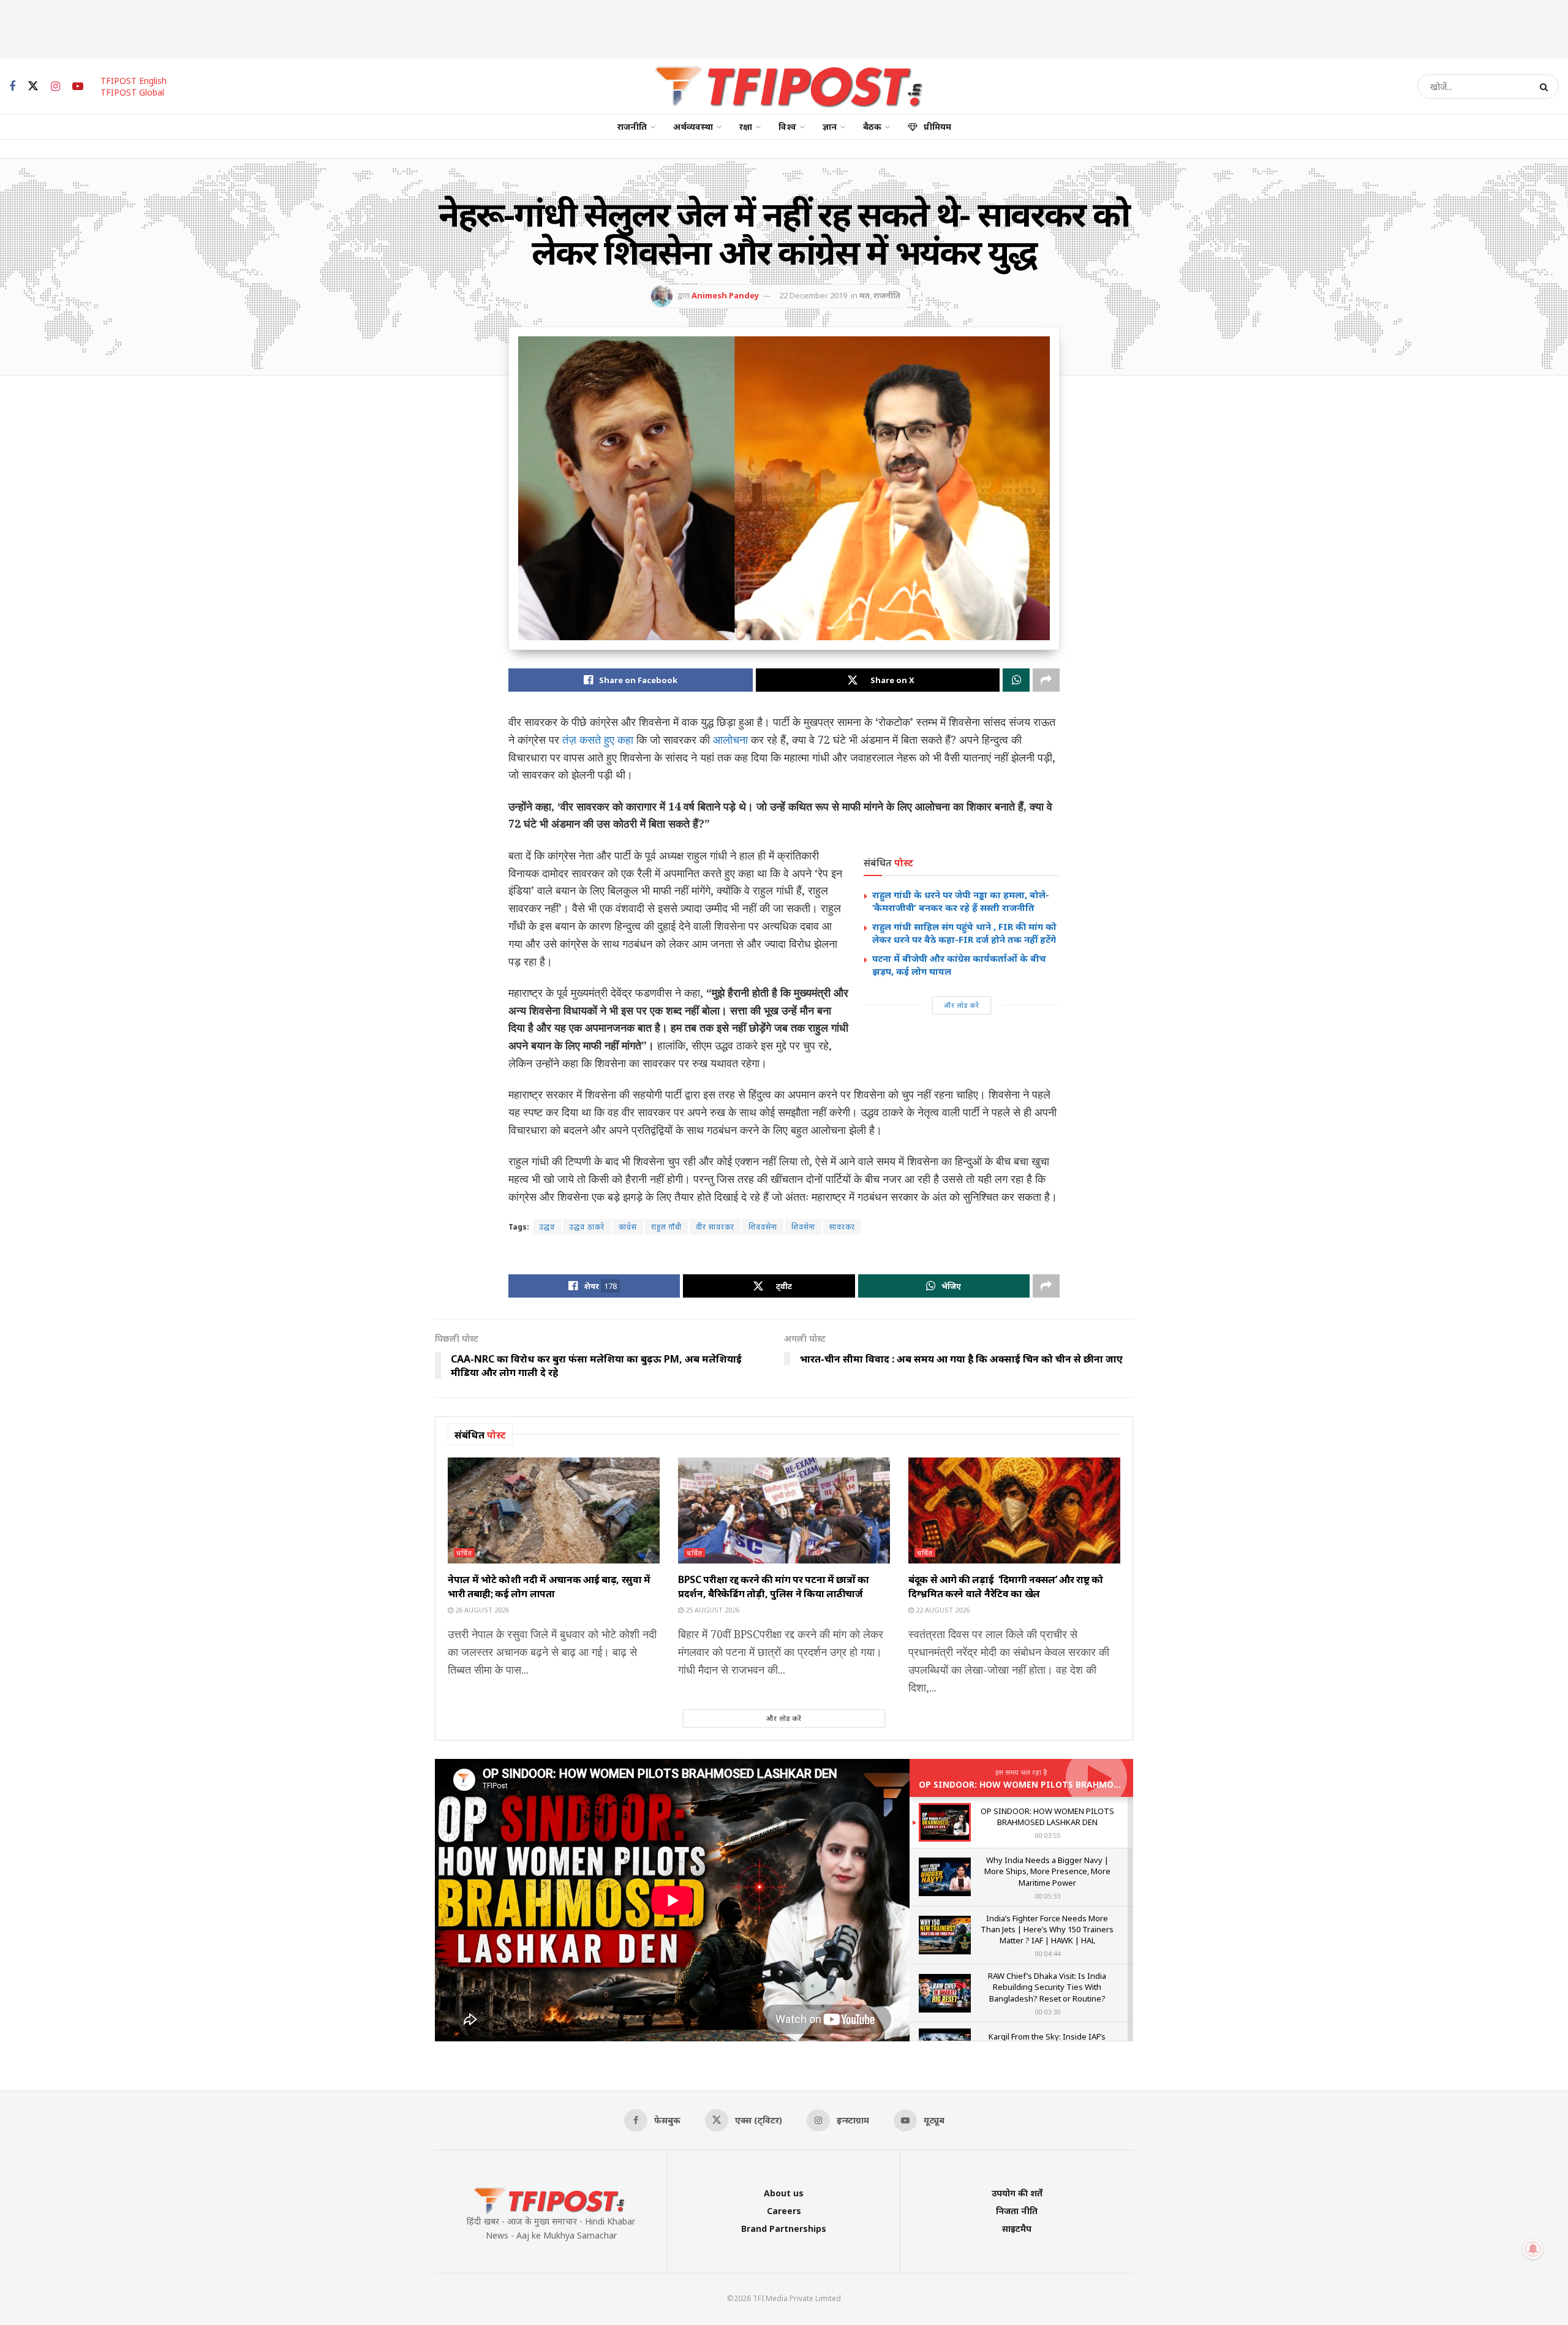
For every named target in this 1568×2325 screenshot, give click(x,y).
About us (784, 2193)
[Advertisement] (784, 28)
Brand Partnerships (784, 2229)
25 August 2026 (711, 1610)
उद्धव (547, 1227)
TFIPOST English (134, 81)
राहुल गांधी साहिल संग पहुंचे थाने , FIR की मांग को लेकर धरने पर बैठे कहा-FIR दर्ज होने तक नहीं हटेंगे (964, 933)
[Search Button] (1546, 86)
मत (865, 295)
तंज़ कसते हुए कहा (598, 739)
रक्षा (746, 127)
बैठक (872, 127)
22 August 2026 (942, 1610)
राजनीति (632, 127)
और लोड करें (962, 1005)
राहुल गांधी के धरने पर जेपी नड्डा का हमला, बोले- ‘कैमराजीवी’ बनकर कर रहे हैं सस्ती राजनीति (961, 901)
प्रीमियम (937, 127)
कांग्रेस (628, 1227)
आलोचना (730, 739)
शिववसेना (763, 1227)
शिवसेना (803, 1227)
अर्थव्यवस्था (693, 127)
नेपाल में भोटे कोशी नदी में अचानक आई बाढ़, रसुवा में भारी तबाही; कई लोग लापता (549, 1586)
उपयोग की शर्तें (1017, 2193)
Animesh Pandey (725, 295)
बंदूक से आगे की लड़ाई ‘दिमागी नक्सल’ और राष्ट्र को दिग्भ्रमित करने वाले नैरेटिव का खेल (1006, 1586)
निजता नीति (1017, 2211)
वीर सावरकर (715, 1227)
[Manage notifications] (1533, 2249)
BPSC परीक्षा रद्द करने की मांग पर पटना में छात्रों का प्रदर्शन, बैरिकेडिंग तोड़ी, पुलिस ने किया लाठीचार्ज (774, 1586)
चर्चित (464, 1553)
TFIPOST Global (132, 92)
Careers (784, 2211)
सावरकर (842, 1227)
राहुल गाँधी (666, 1227)
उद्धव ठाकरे (587, 1227)
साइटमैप (1017, 2229)
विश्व (787, 127)
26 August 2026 (481, 1610)
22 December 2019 (813, 295)
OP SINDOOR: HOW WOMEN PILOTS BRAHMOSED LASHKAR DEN (1055, 1784)
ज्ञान (830, 127)
